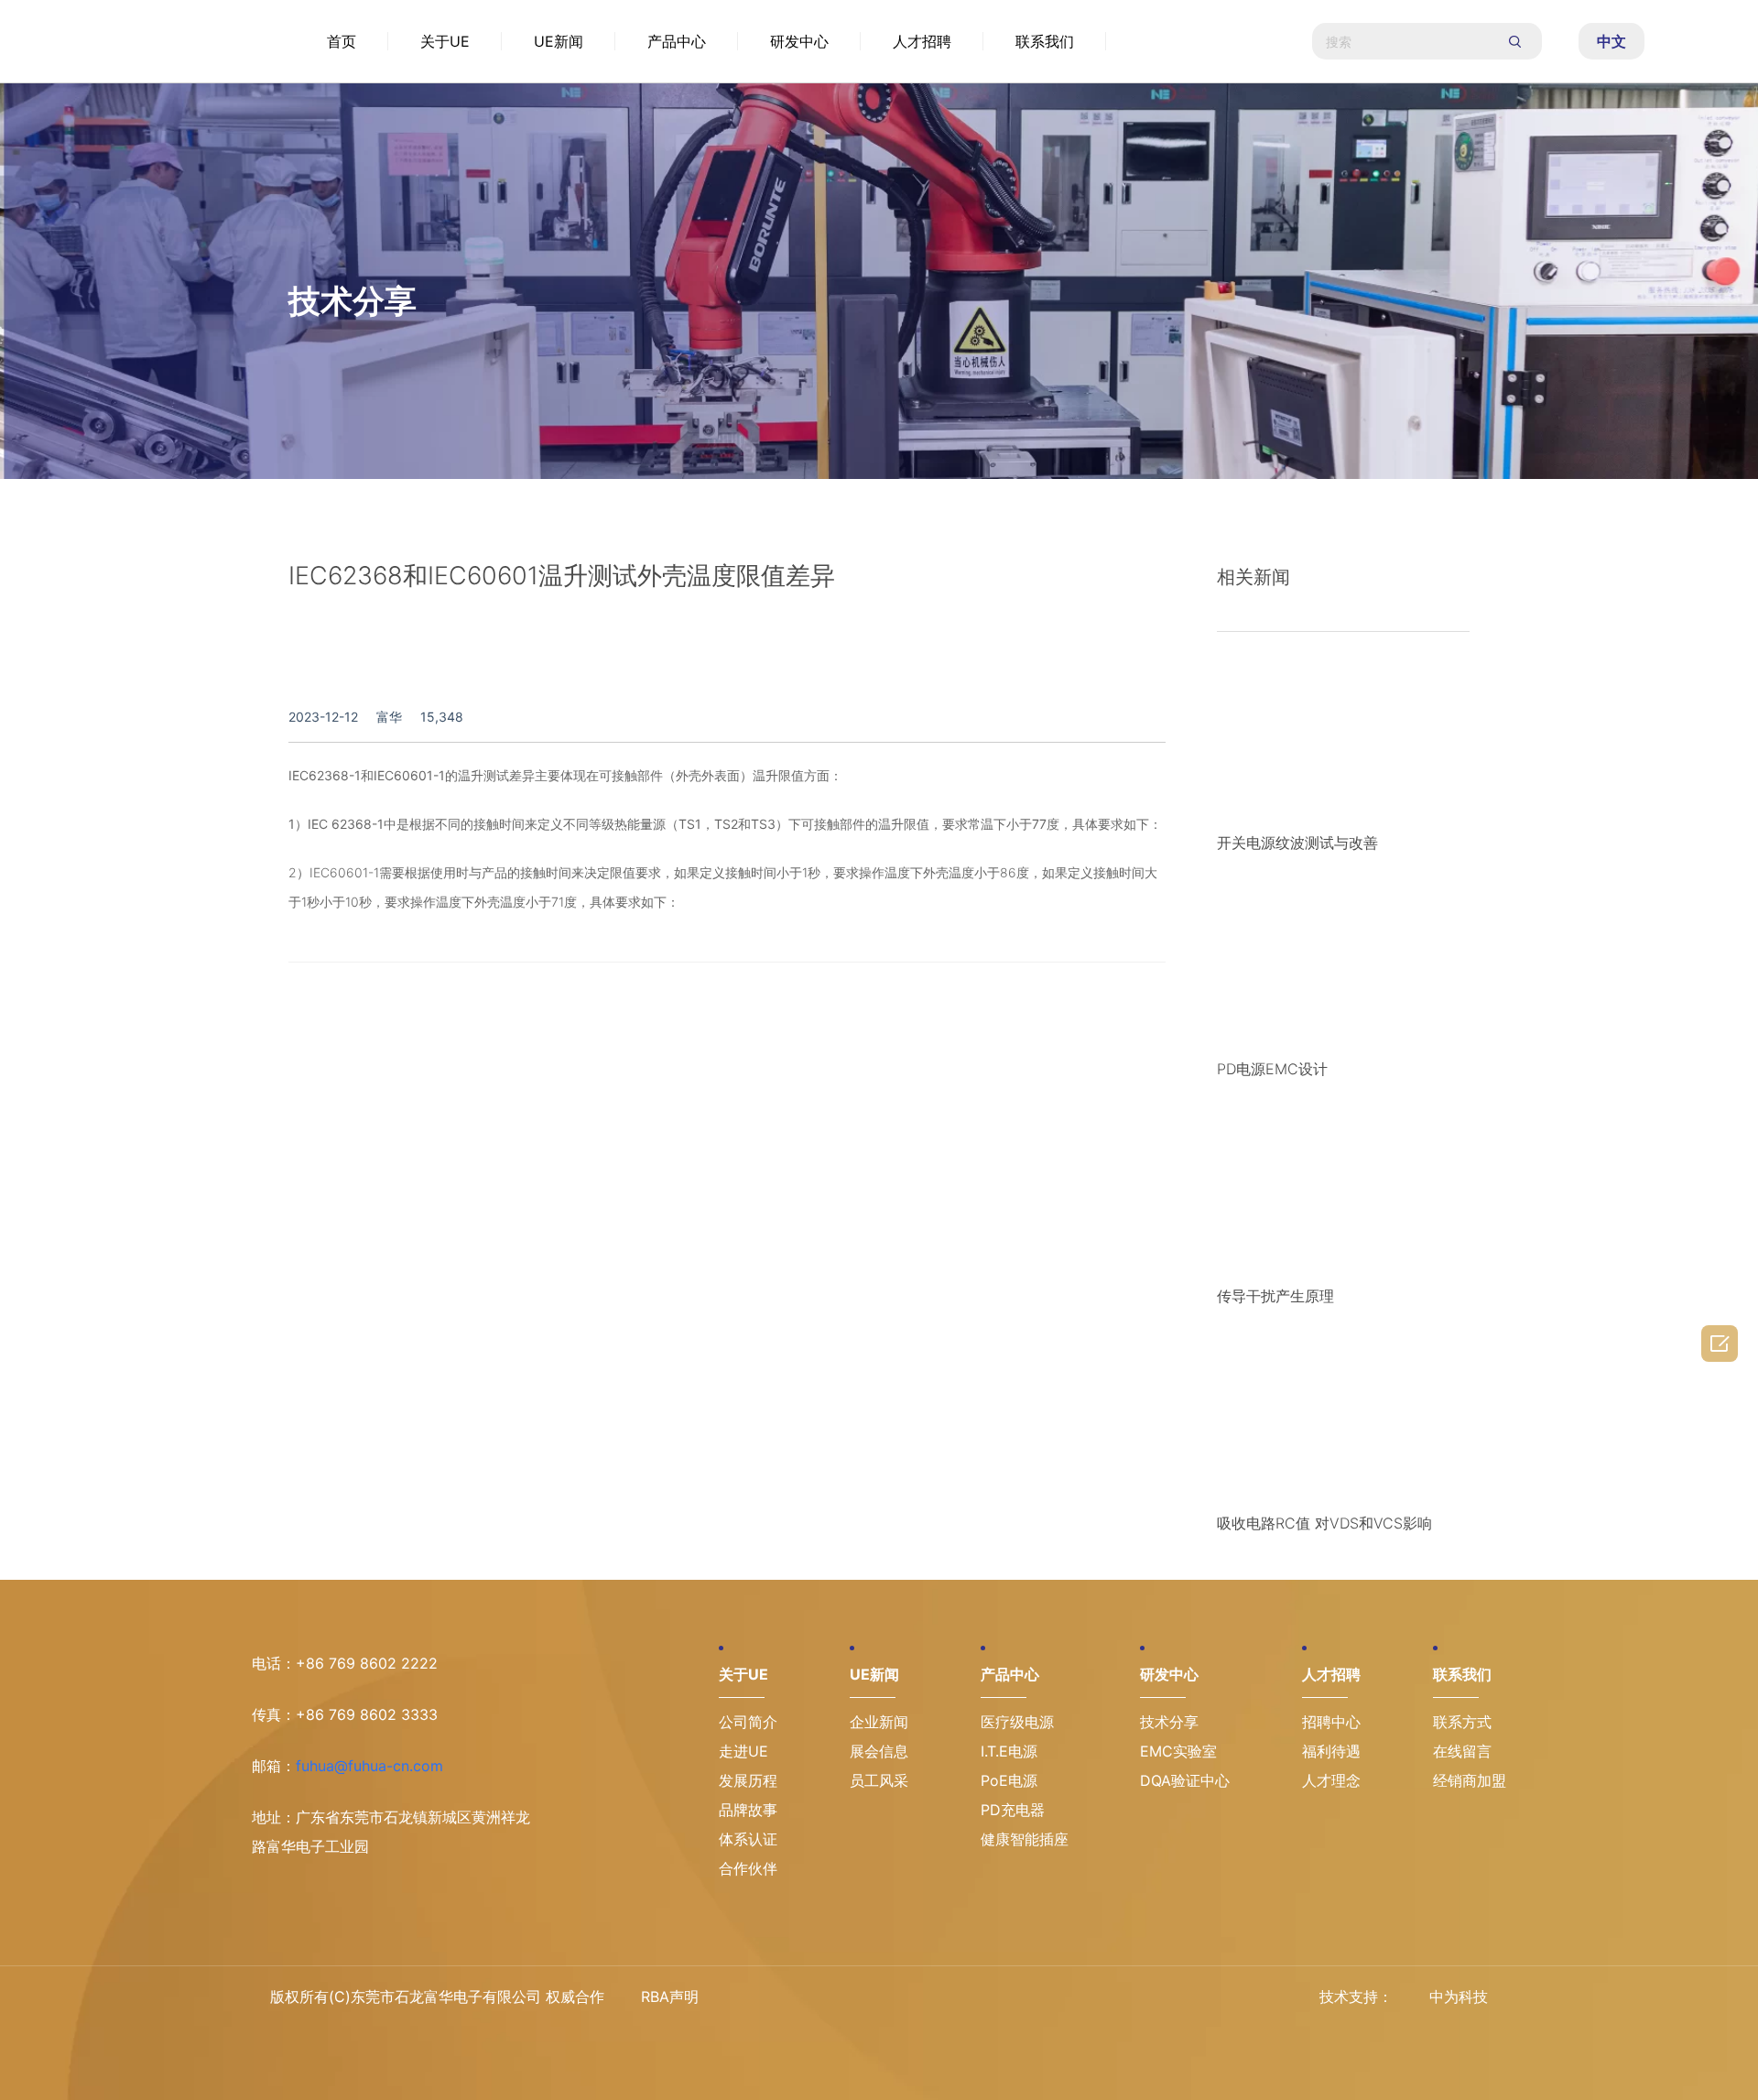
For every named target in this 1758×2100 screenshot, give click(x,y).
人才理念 (1331, 1780)
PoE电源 (1009, 1780)
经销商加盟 (1470, 1780)
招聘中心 (1331, 1722)
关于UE (445, 41)
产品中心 (677, 41)
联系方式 (1462, 1722)
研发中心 (799, 41)
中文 (1611, 41)
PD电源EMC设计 (1272, 1069)
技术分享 (1169, 1722)
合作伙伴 (748, 1868)
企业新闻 (879, 1722)
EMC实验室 (1178, 1751)
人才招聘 (922, 41)
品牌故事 (748, 1810)
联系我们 (1045, 41)
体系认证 (748, 1839)
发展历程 (748, 1780)
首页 (342, 41)
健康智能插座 (1025, 1839)
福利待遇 (1331, 1751)
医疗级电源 (1017, 1722)
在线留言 (1462, 1751)
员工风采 (879, 1780)
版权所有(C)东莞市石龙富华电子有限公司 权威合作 (437, 1997)
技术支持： (1356, 1997)
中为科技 (1459, 1997)
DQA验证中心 (1185, 1780)
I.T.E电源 (1009, 1751)
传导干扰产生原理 (1275, 1296)
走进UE (743, 1751)
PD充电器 (1013, 1810)
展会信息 (879, 1751)
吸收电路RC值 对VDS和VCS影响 (1324, 1523)
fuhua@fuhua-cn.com (369, 1766)
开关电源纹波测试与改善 (1297, 843)
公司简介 (748, 1722)
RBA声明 (670, 1997)
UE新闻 (559, 41)
